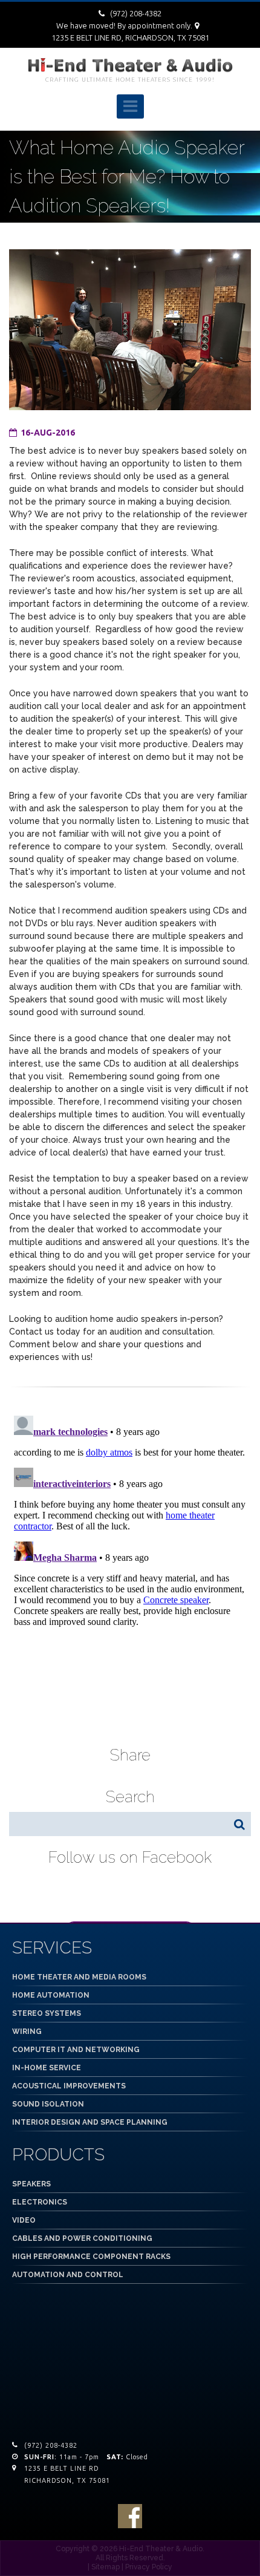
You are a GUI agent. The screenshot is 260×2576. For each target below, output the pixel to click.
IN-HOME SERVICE (47, 2068)
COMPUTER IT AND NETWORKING (76, 2050)
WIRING (27, 2032)
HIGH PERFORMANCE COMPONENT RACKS (91, 2257)
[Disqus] (130, 1562)
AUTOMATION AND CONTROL (68, 2275)
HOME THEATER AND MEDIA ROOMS (79, 1977)
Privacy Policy (149, 2567)
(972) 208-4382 (136, 13)
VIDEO (24, 2220)
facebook (130, 2516)
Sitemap (106, 2567)
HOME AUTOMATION (51, 1995)
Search (239, 1824)
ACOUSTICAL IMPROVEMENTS (69, 2086)
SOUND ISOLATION (48, 2104)
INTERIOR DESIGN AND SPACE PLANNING (90, 2122)
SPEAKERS (31, 2184)
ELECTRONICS (40, 2202)
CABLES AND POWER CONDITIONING (82, 2238)
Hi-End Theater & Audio (161, 2549)
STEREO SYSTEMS (47, 2013)
